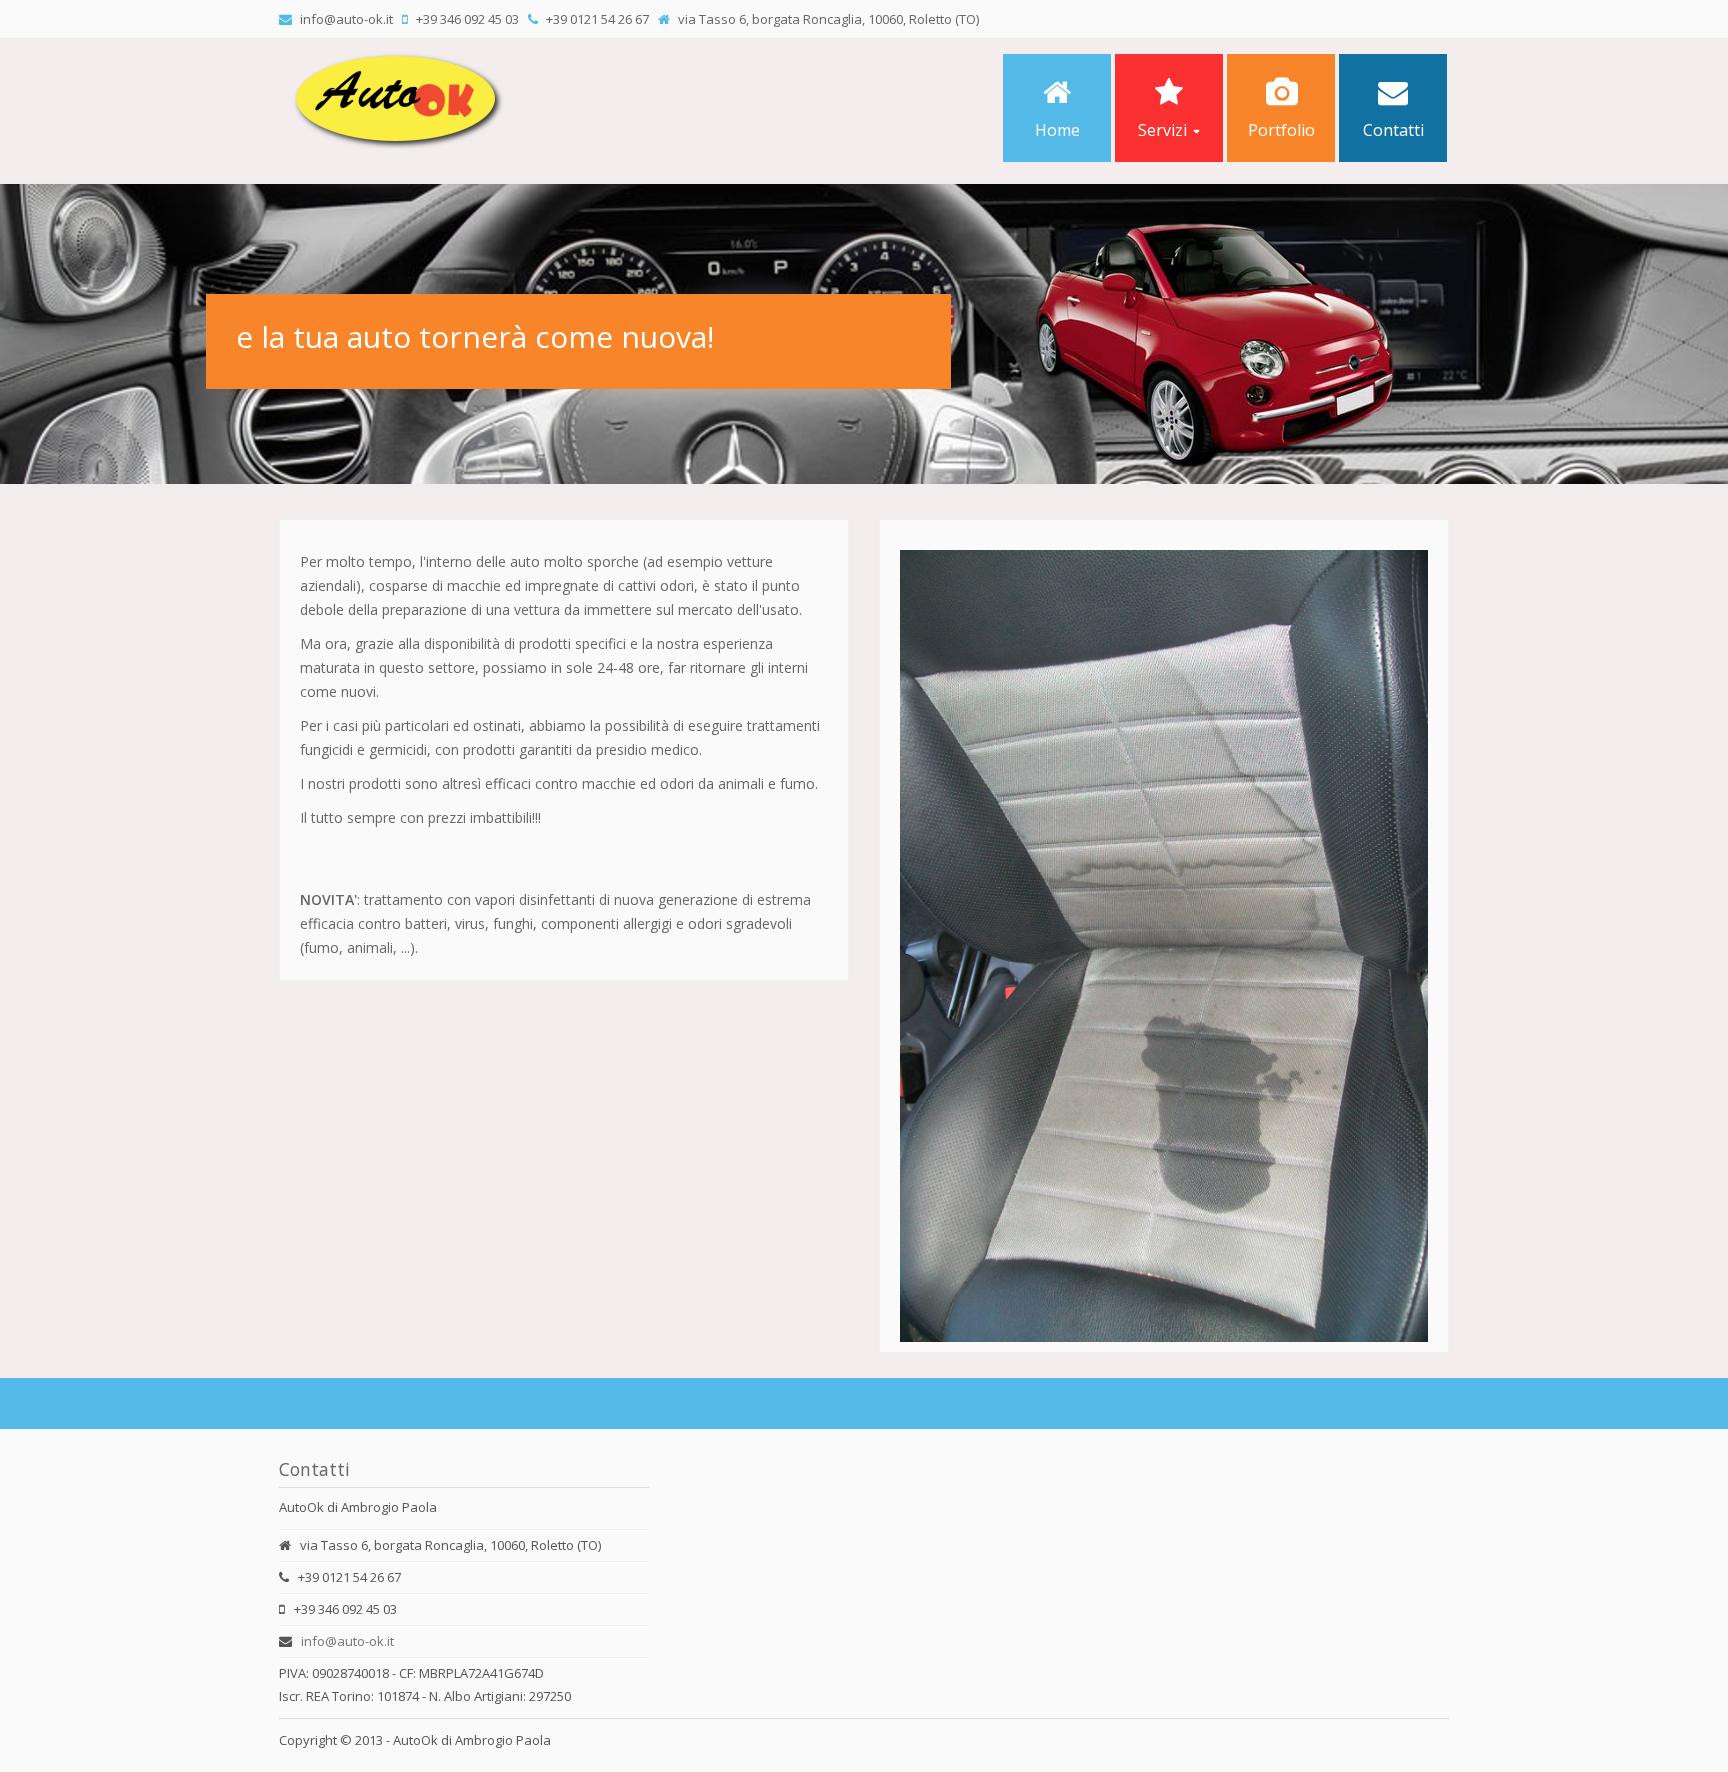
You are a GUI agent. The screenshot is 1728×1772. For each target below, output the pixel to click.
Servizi (1162, 130)
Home (1057, 130)
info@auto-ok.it (347, 1641)
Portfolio (1281, 130)
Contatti (1393, 130)
